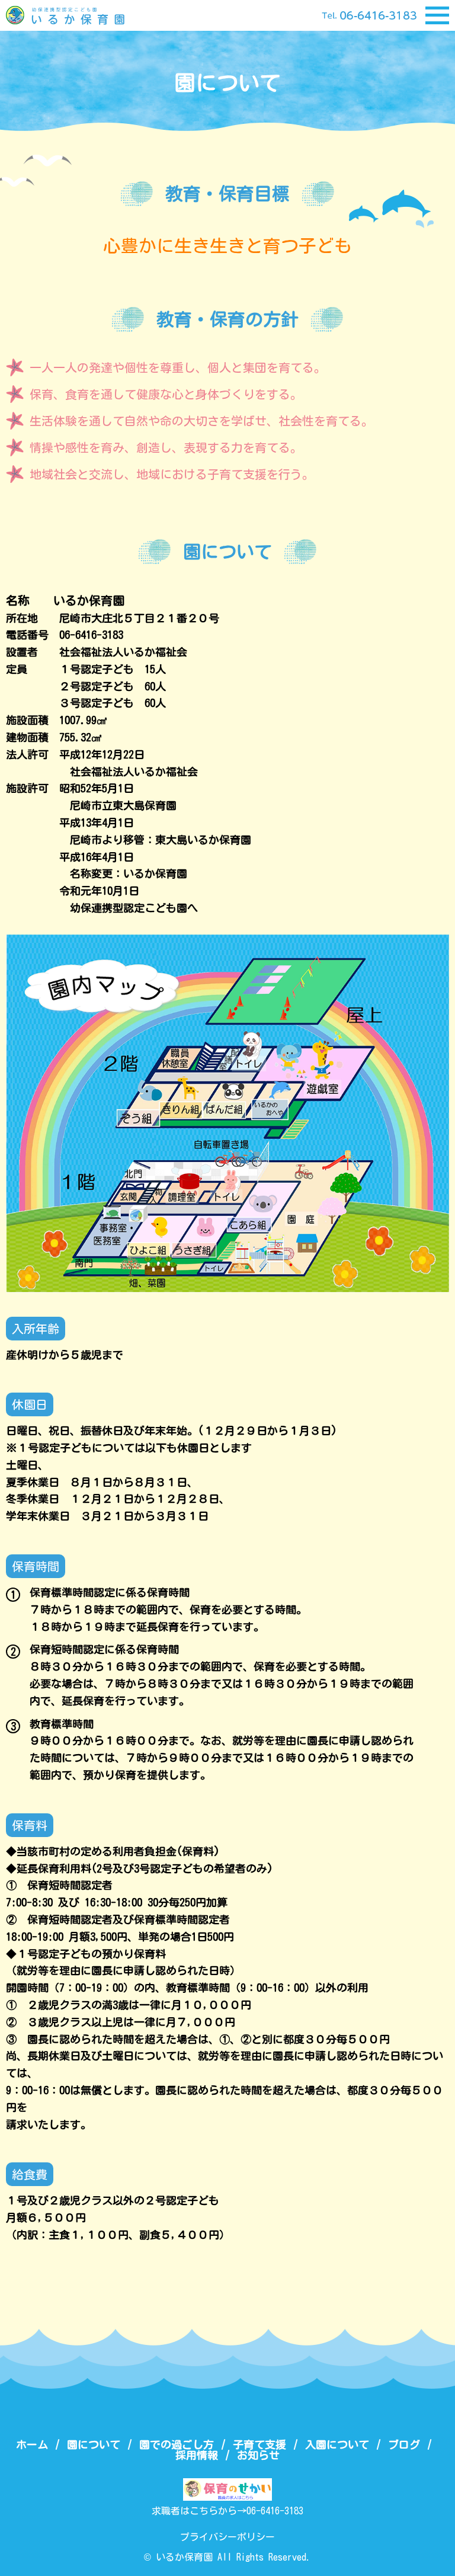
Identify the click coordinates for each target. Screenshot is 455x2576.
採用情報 (197, 2455)
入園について (337, 2444)
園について (94, 2444)
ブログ (404, 2444)
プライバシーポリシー (227, 2537)
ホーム (32, 2444)
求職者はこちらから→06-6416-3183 (227, 2511)
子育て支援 (259, 2444)
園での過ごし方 (177, 2444)
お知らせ (258, 2455)
